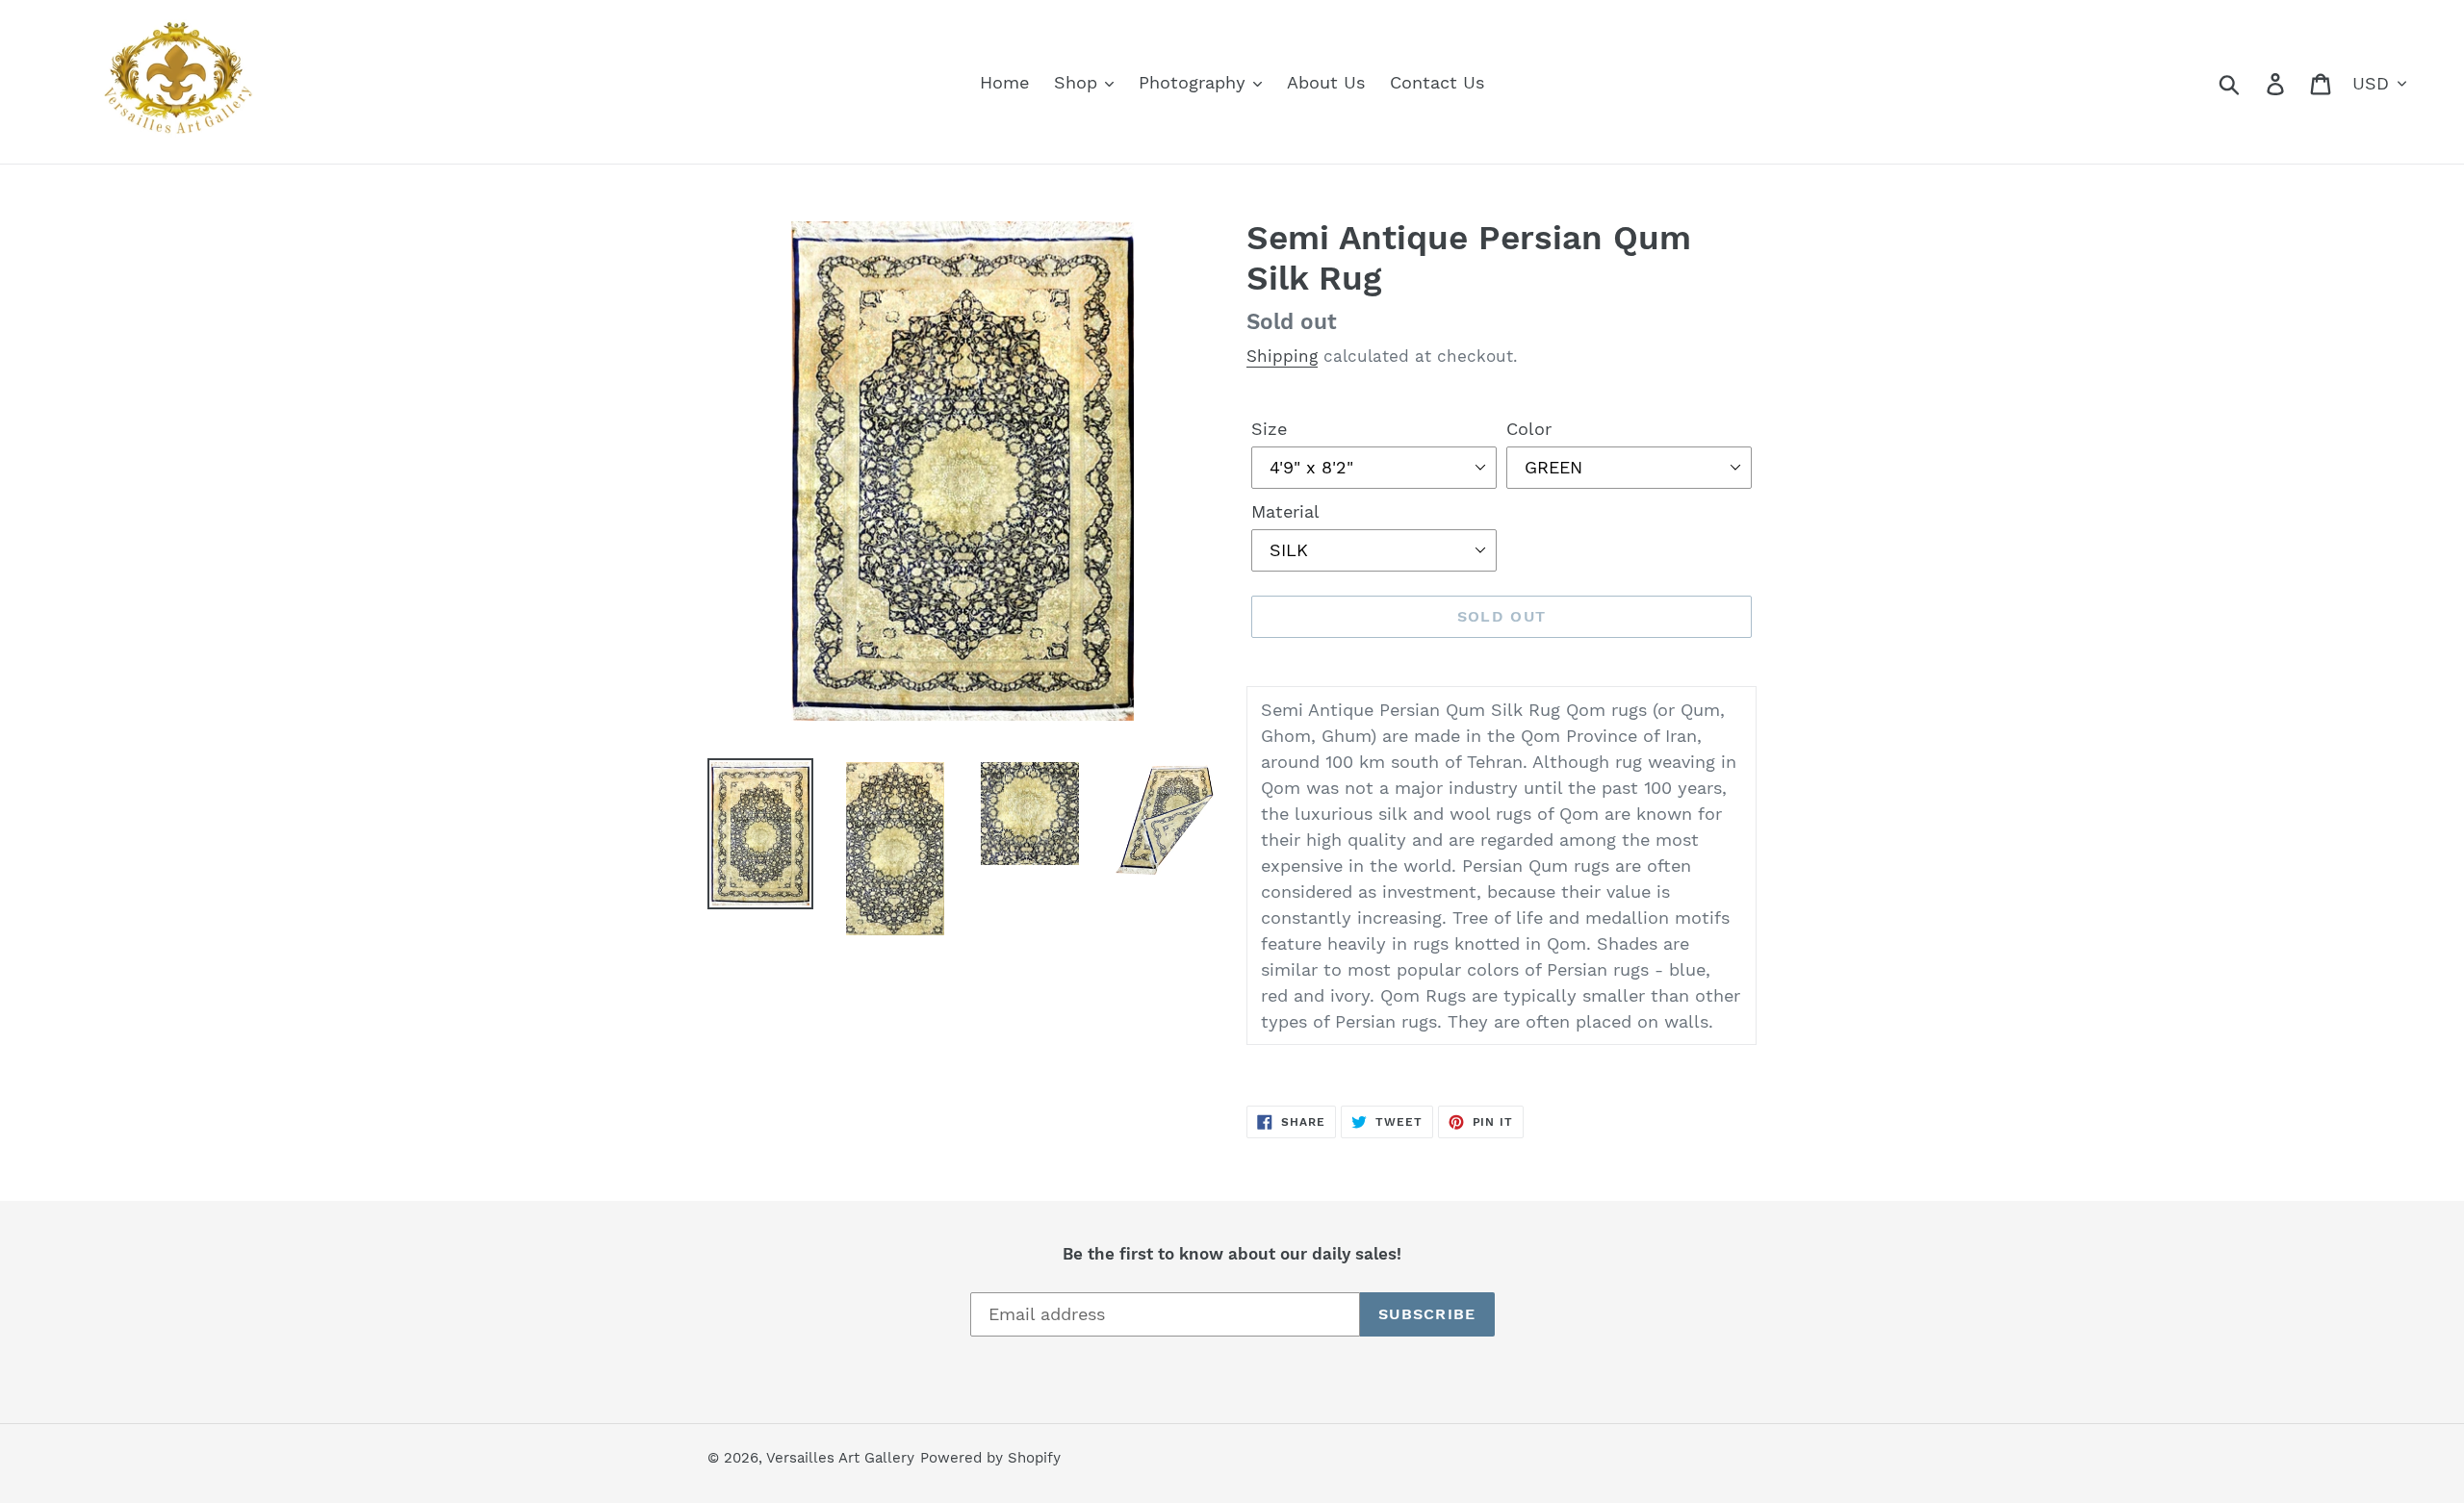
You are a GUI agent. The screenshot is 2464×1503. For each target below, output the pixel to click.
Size (1269, 429)
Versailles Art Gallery (840, 1458)
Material (1285, 511)
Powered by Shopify (990, 1458)
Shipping (1282, 356)
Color (1529, 429)
